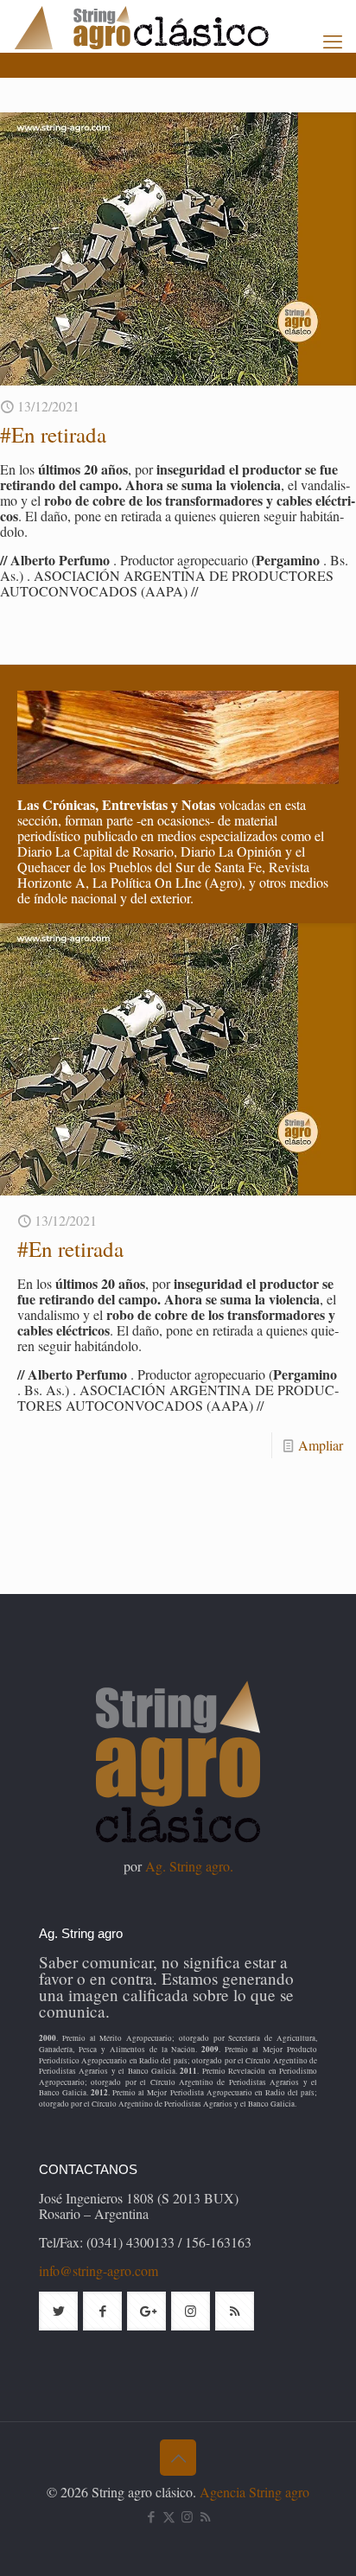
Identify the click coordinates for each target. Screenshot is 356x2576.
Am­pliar (321, 1445)
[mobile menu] (333, 41)
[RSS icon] (205, 2516)
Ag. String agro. (189, 1866)
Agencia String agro (254, 2492)
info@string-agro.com (99, 2270)
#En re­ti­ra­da (53, 434)
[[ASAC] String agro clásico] (171, 26)
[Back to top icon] (178, 2458)
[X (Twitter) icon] (169, 2516)
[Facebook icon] (151, 2516)
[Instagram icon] (187, 2516)
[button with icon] (58, 2311)
